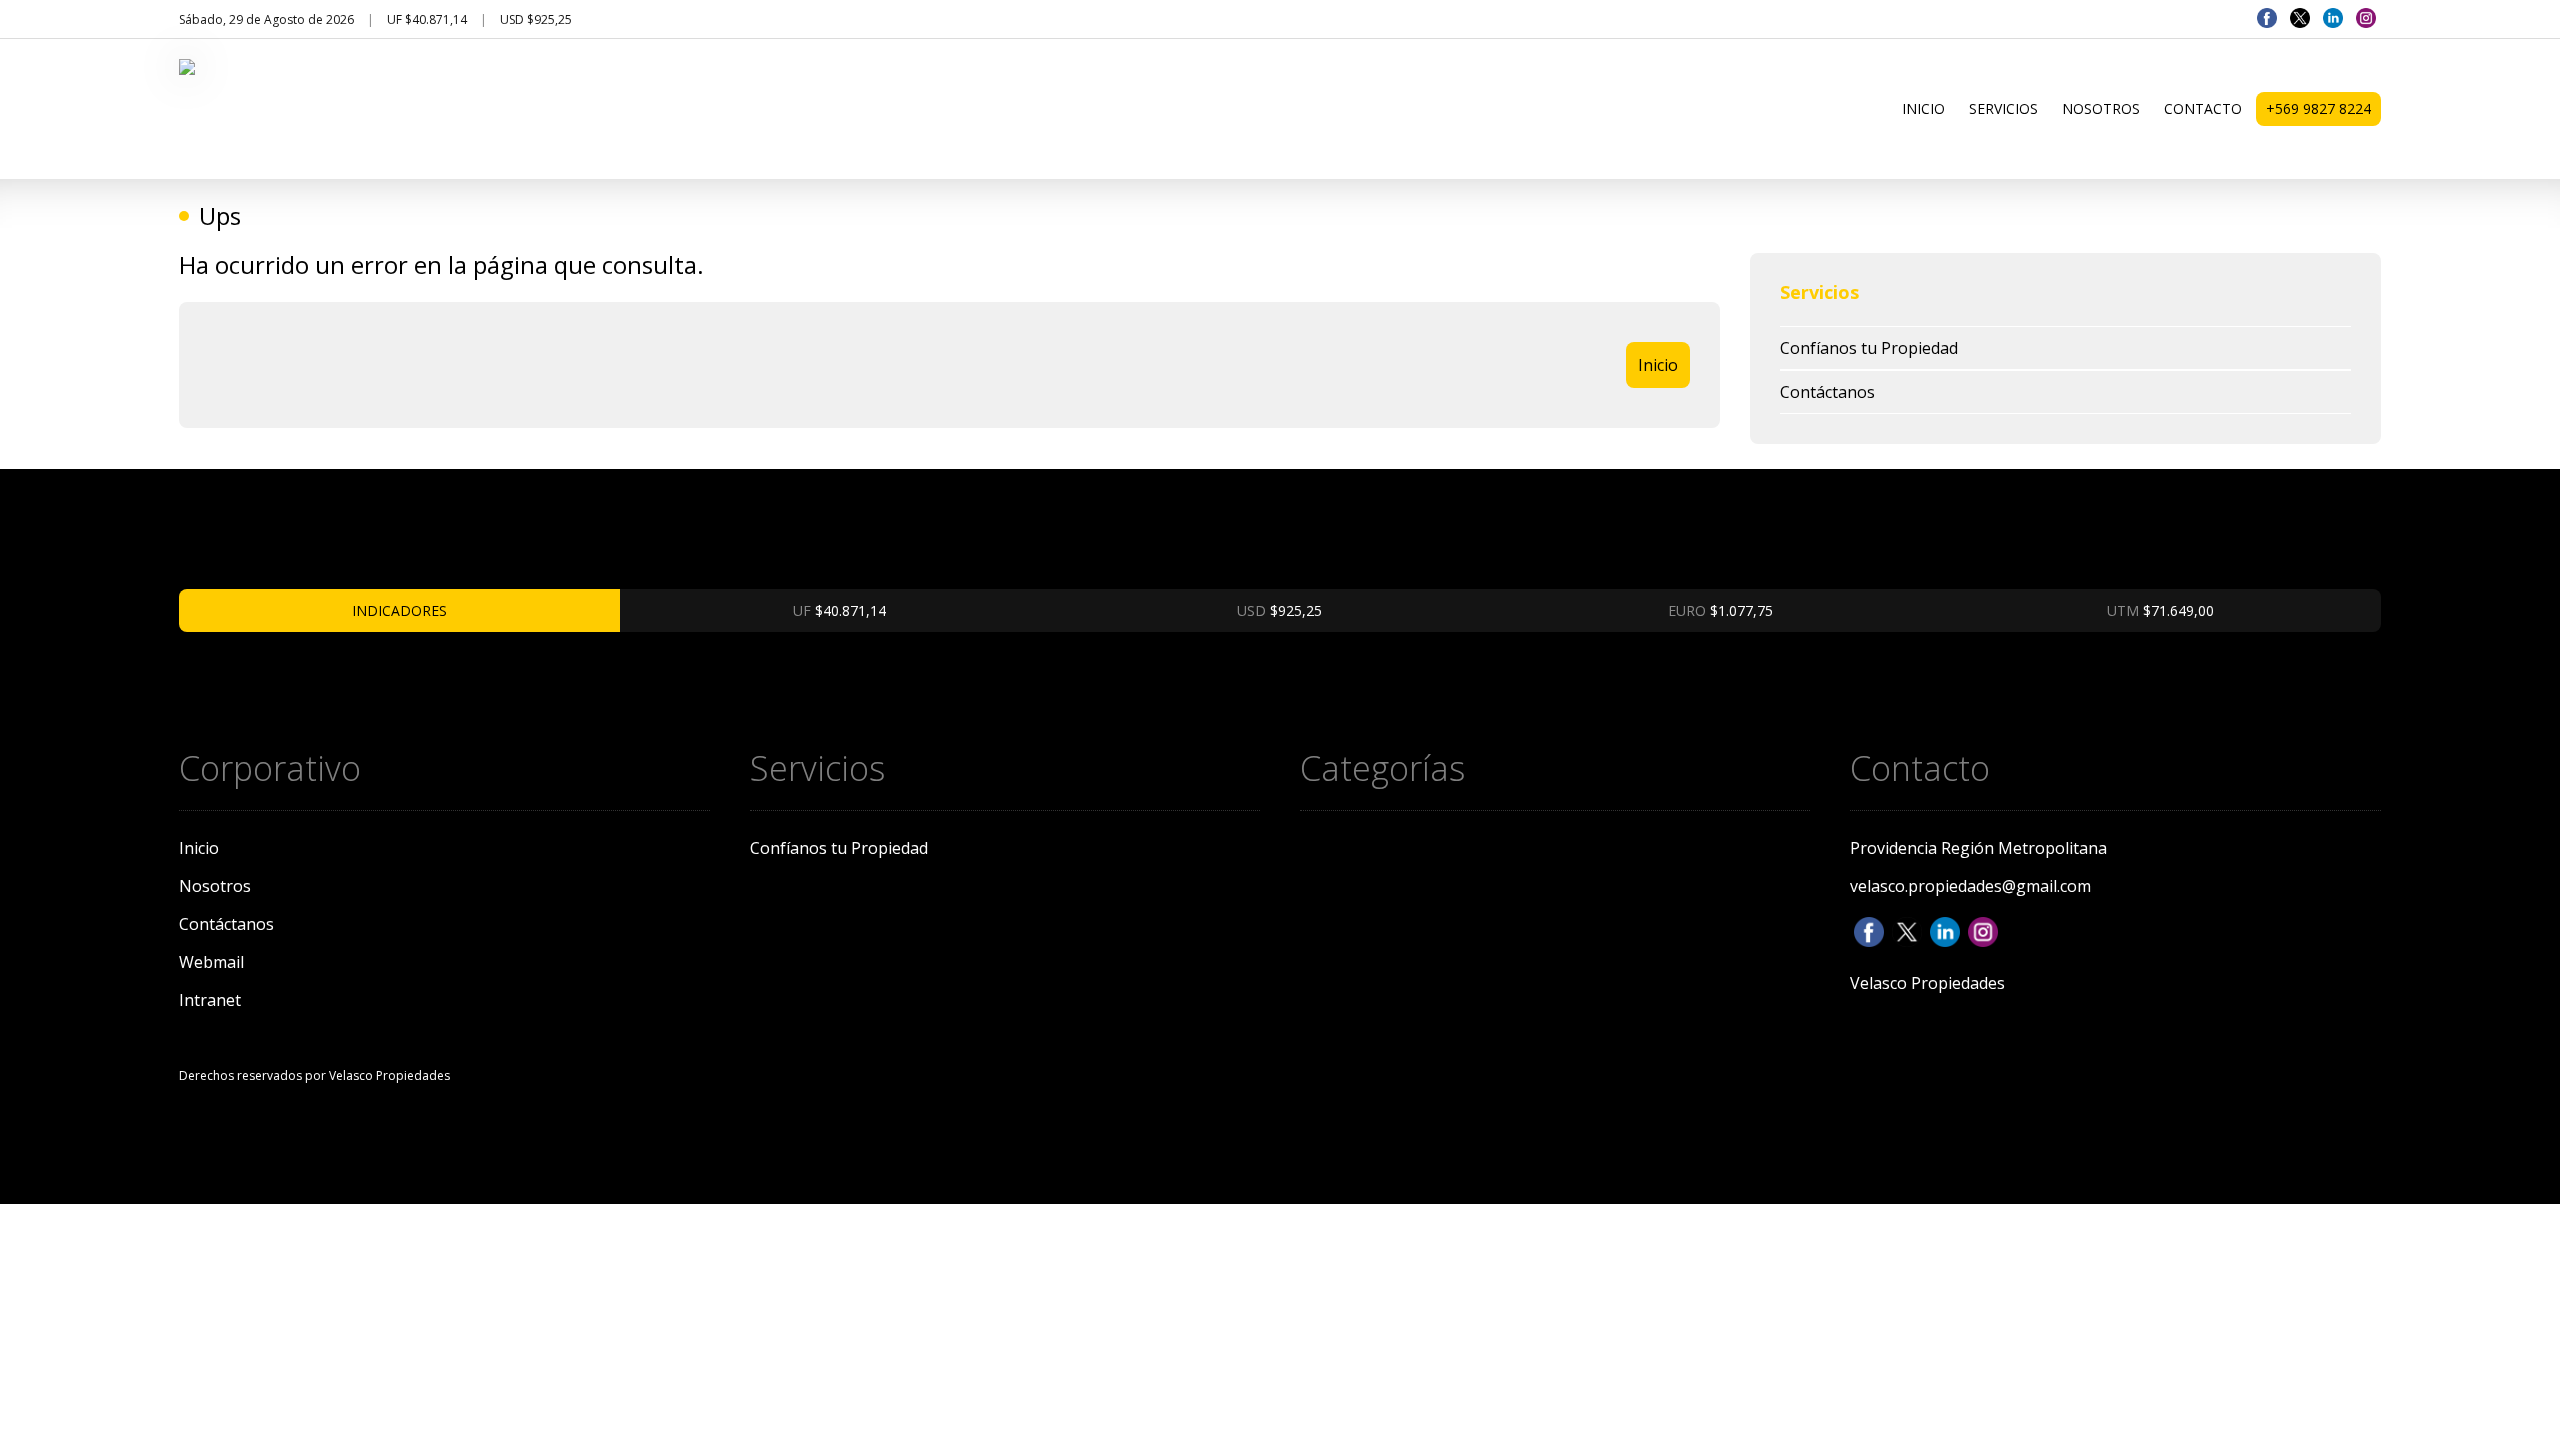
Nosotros (2101, 108)
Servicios (2003, 108)
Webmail (211, 962)
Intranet (210, 1000)
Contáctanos (1827, 392)
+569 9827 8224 (2318, 108)
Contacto (2203, 108)
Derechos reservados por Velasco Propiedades (314, 1075)
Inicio (1923, 108)
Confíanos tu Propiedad (1869, 348)
